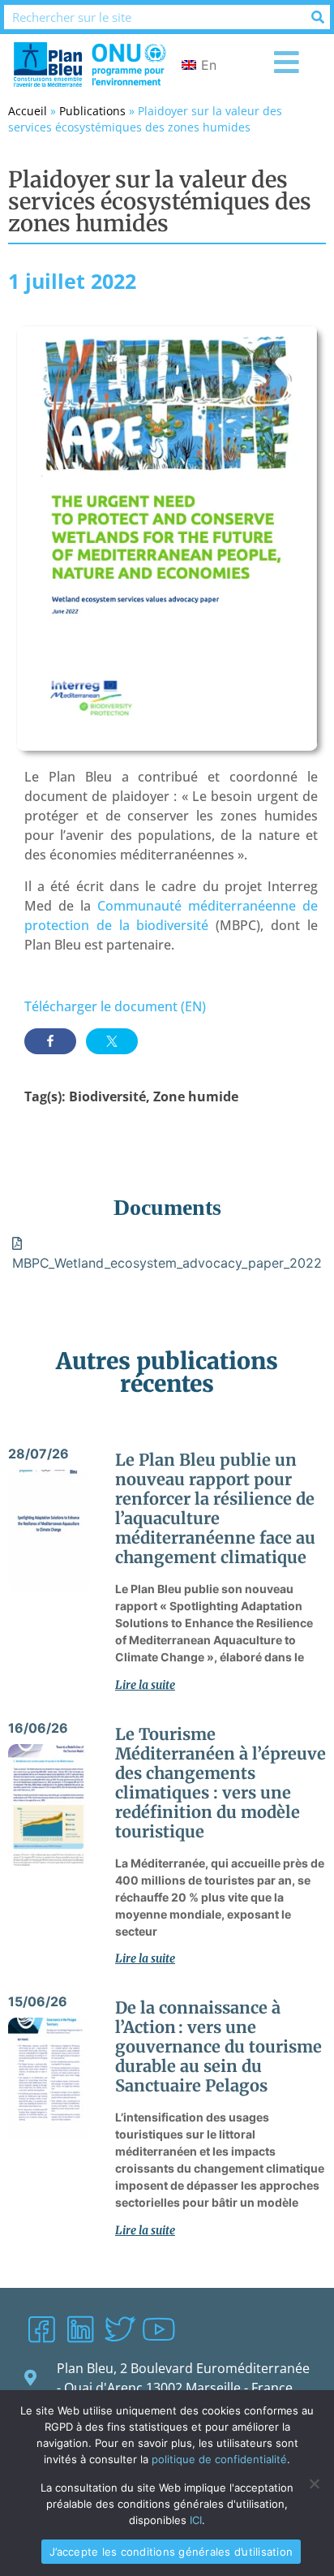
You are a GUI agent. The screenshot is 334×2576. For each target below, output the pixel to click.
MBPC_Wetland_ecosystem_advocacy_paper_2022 (167, 1263)
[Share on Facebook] (50, 1041)
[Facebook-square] (41, 2329)
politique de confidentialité (219, 2459)
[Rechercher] (318, 17)
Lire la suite (145, 1685)
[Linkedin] (80, 2329)
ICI (196, 2520)
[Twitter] (119, 2329)
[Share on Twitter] (112, 1041)
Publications (92, 111)
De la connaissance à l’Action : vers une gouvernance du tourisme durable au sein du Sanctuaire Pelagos (218, 2046)
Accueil (28, 111)
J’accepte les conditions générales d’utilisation (171, 2552)
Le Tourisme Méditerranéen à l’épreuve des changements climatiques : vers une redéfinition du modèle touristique (221, 1783)
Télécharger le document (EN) (115, 1006)
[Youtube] (158, 2329)
